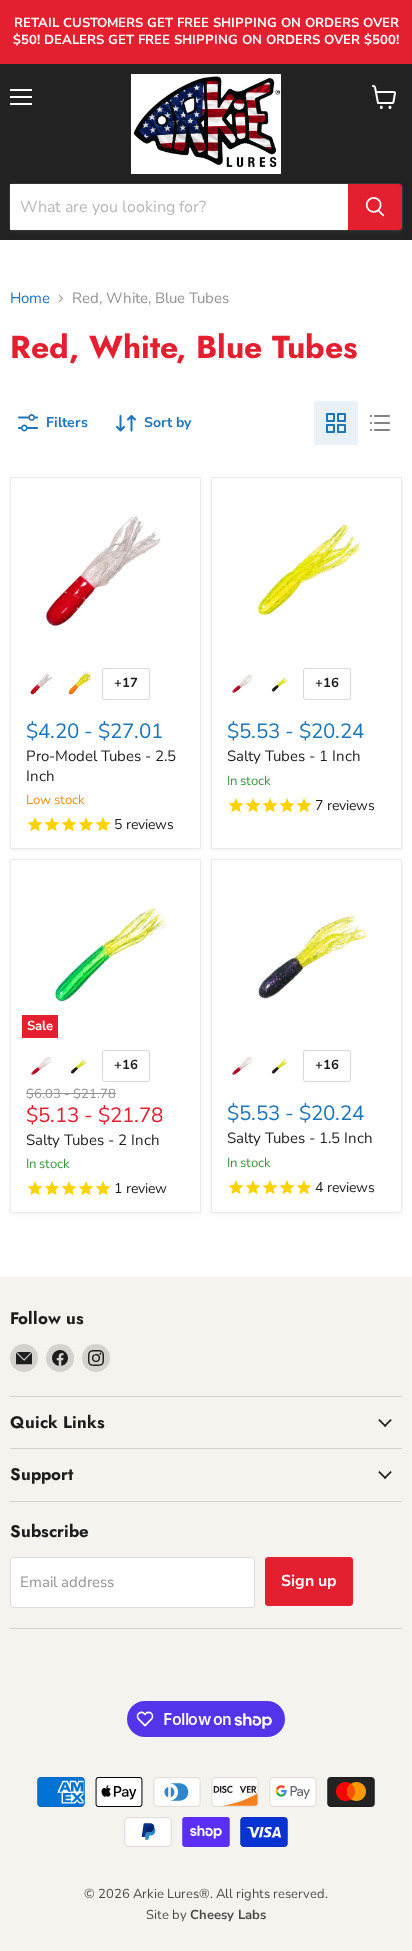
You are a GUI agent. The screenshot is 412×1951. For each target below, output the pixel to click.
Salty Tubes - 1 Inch (294, 756)
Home (30, 298)
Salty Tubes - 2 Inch (93, 1140)
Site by (206, 1915)
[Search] (375, 207)
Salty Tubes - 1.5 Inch (300, 1138)
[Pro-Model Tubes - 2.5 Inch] (105, 572)
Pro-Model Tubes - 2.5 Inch (101, 766)
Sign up (309, 1581)
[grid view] (336, 423)
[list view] (380, 423)
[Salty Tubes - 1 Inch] (306, 572)
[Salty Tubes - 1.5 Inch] (306, 954)
